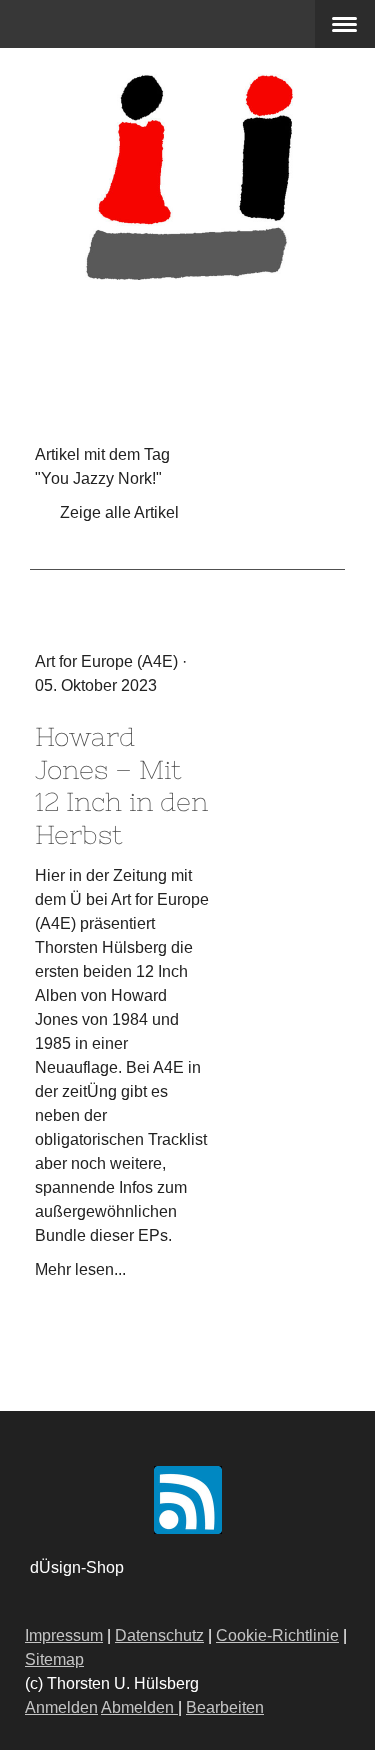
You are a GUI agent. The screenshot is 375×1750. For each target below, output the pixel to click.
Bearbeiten (225, 1707)
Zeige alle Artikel (119, 512)
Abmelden (139, 1707)
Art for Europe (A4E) (106, 661)
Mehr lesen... (80, 1269)
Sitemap (54, 1659)
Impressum (64, 1635)
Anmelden (61, 1707)
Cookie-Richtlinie (277, 1635)
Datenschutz (159, 1635)
